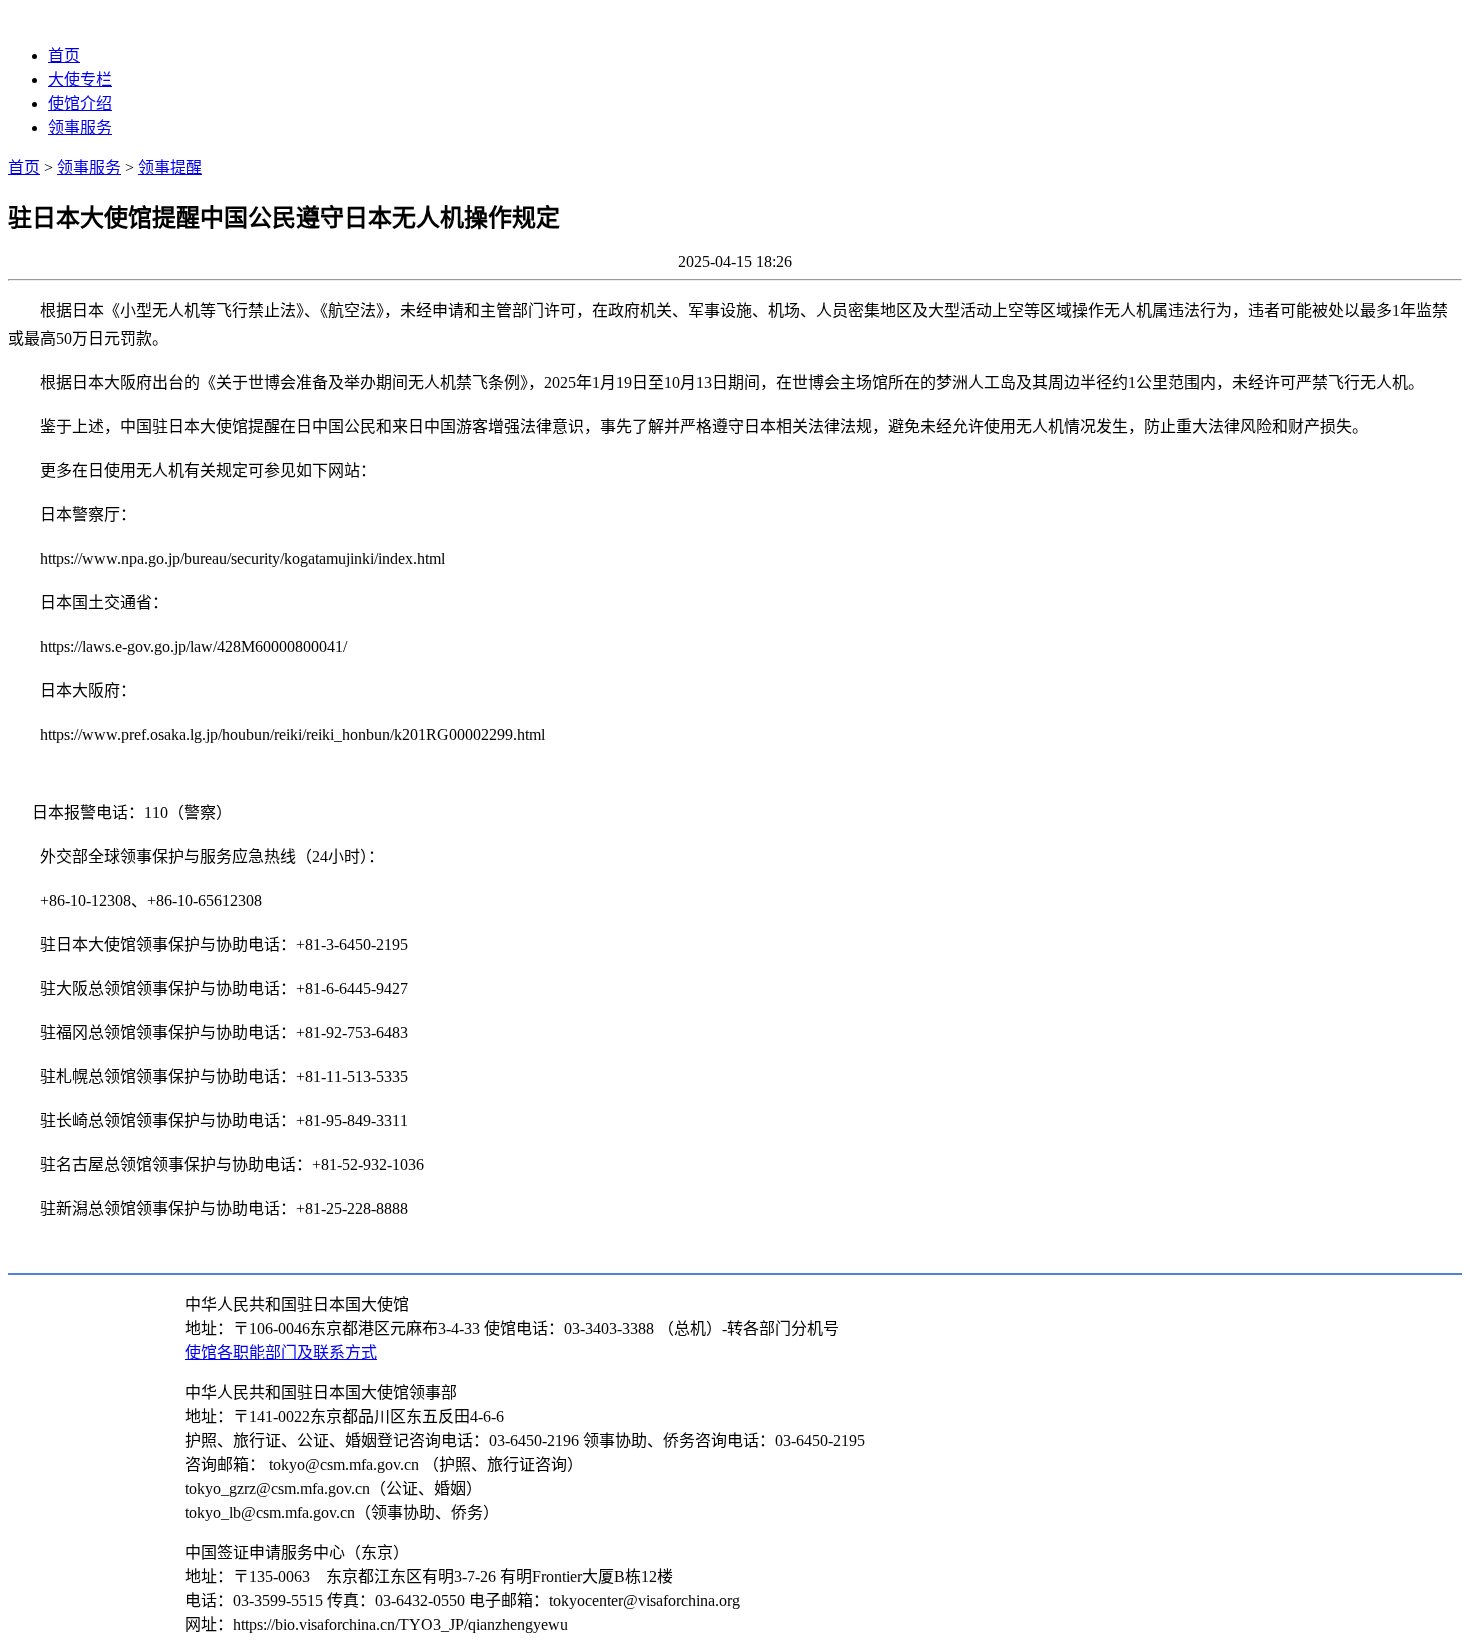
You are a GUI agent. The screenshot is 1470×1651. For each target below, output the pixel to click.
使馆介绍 (80, 103)
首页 (64, 55)
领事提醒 (170, 167)
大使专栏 (80, 79)
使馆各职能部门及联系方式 (281, 1352)
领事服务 (80, 127)
